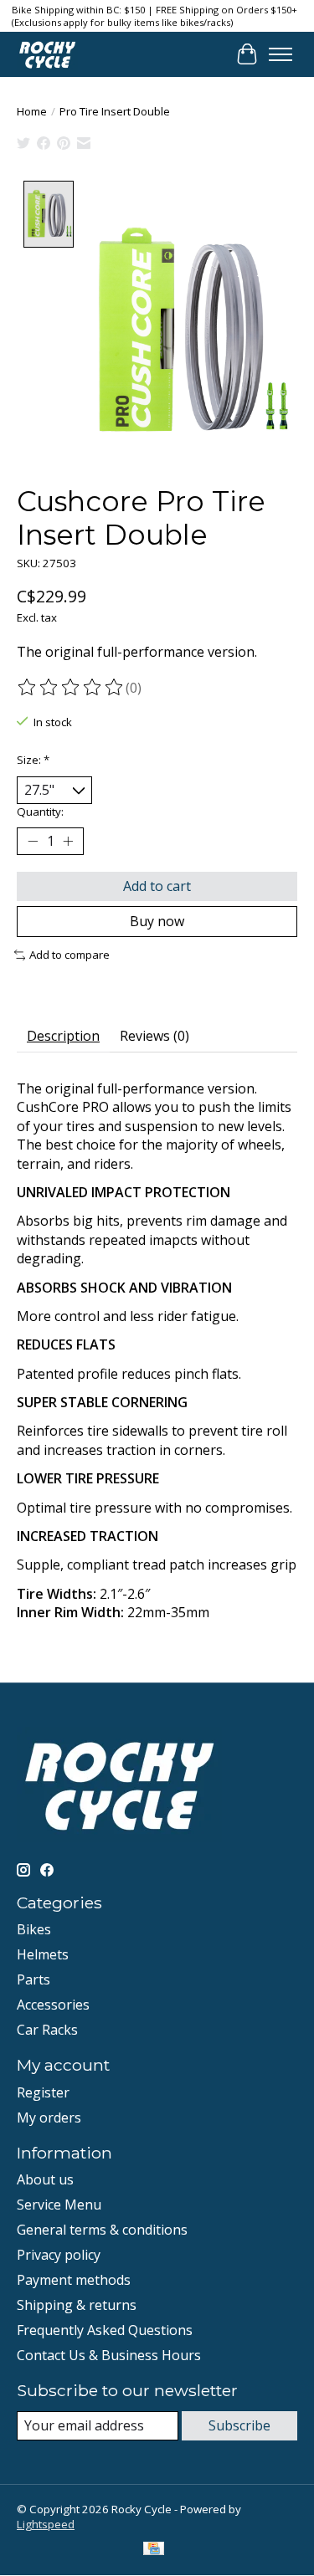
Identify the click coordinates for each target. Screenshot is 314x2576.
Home (32, 111)
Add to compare (69, 955)
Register (43, 2092)
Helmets (43, 1954)
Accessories (53, 2005)
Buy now (157, 921)
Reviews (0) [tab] (154, 1036)
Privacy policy (59, 2255)
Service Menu (59, 2205)
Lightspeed (46, 2524)
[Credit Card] (154, 2550)
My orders (49, 2118)
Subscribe (239, 2425)
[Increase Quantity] (68, 842)
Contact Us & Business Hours (109, 2355)
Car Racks (47, 2030)
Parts (33, 1979)
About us (45, 2179)
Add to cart (157, 886)
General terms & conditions (102, 2230)
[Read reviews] (71, 688)
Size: (33, 760)
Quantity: (40, 812)
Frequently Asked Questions (105, 2330)
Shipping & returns (77, 2305)
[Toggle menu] (281, 54)
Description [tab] (63, 1036)
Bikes (34, 1929)
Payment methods (74, 2280)
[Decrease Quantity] (33, 842)
